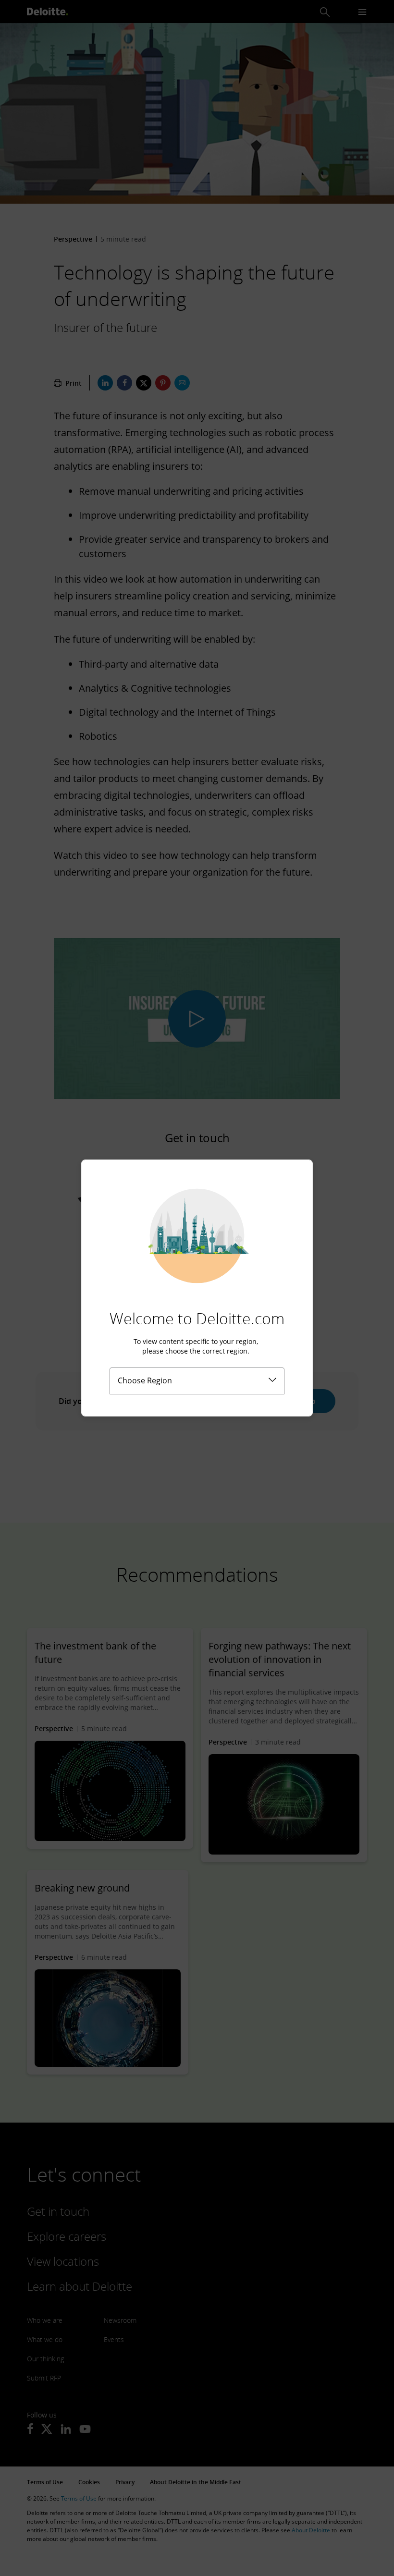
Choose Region (145, 1380)
